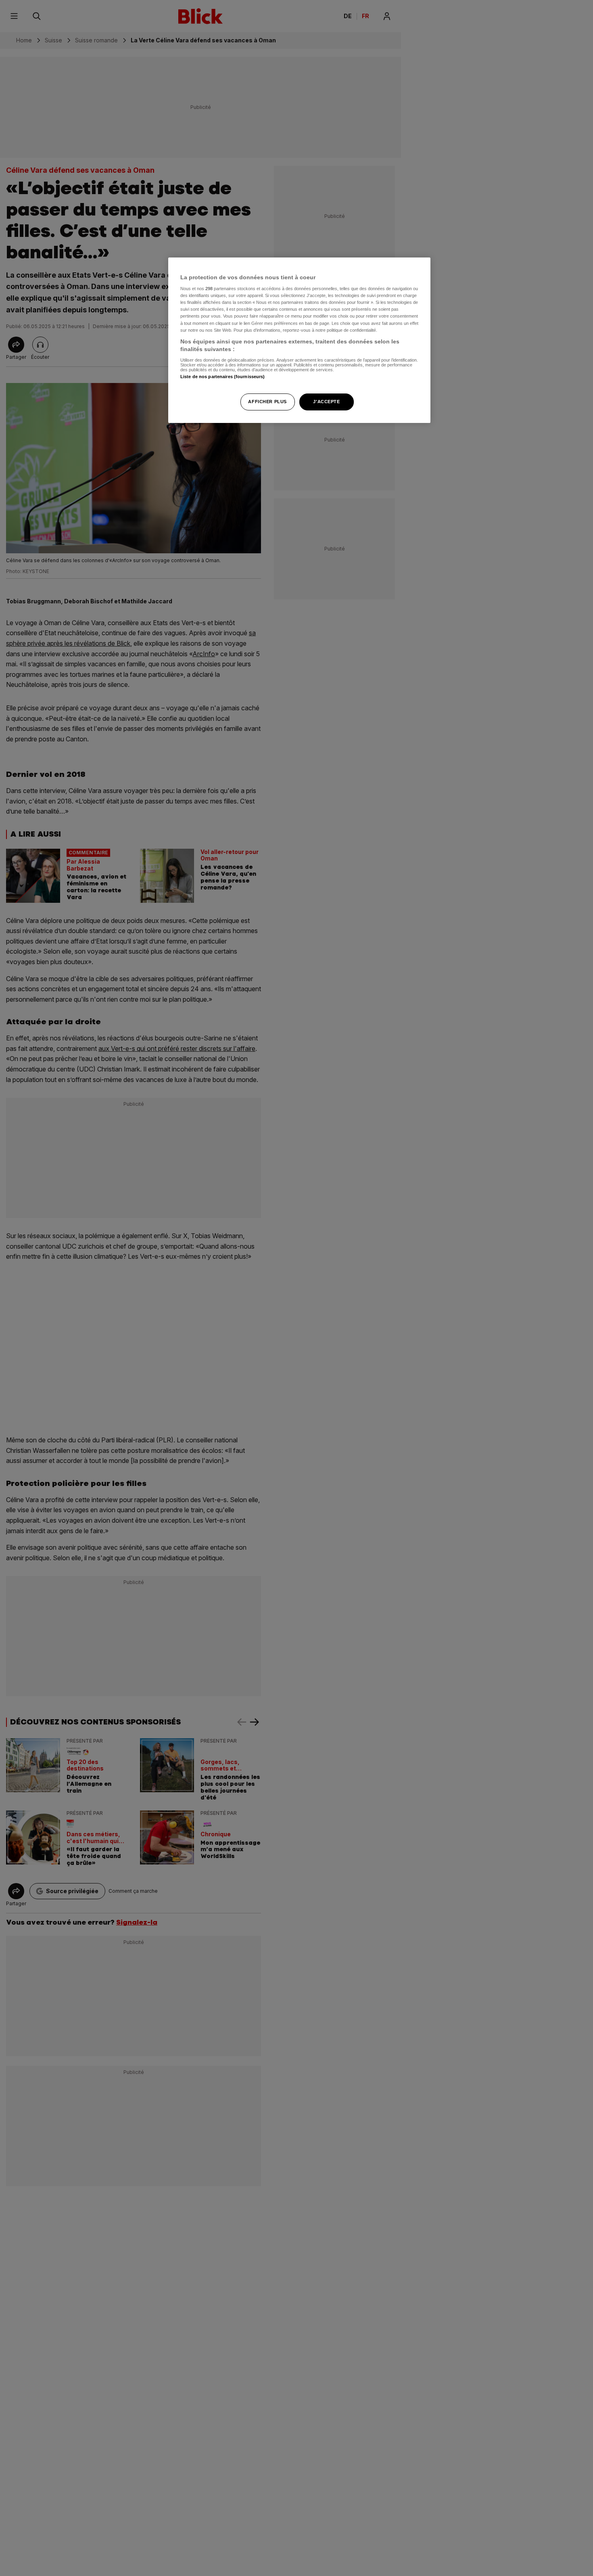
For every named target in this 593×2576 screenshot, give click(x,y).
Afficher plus (267, 402)
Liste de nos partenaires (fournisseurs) (222, 377)
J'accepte (326, 402)
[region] (299, 340)
